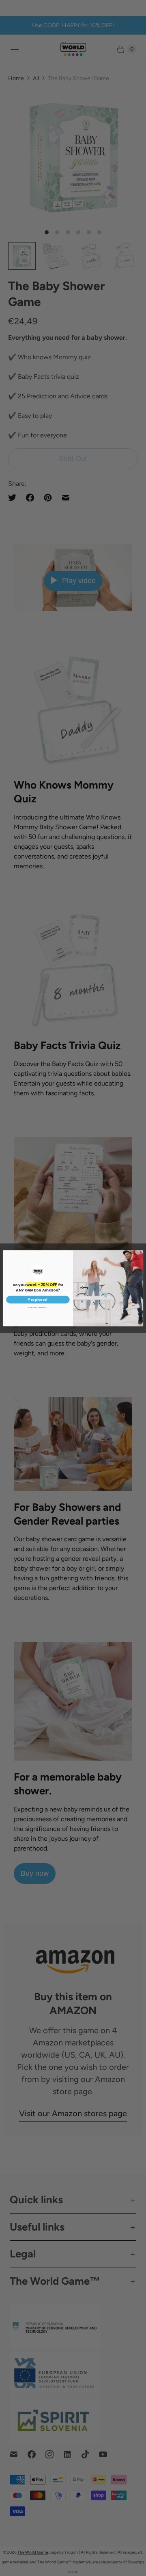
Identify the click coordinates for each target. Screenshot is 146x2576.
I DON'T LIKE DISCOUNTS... (38, 1307)
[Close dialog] (141, 1252)
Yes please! (38, 1299)
